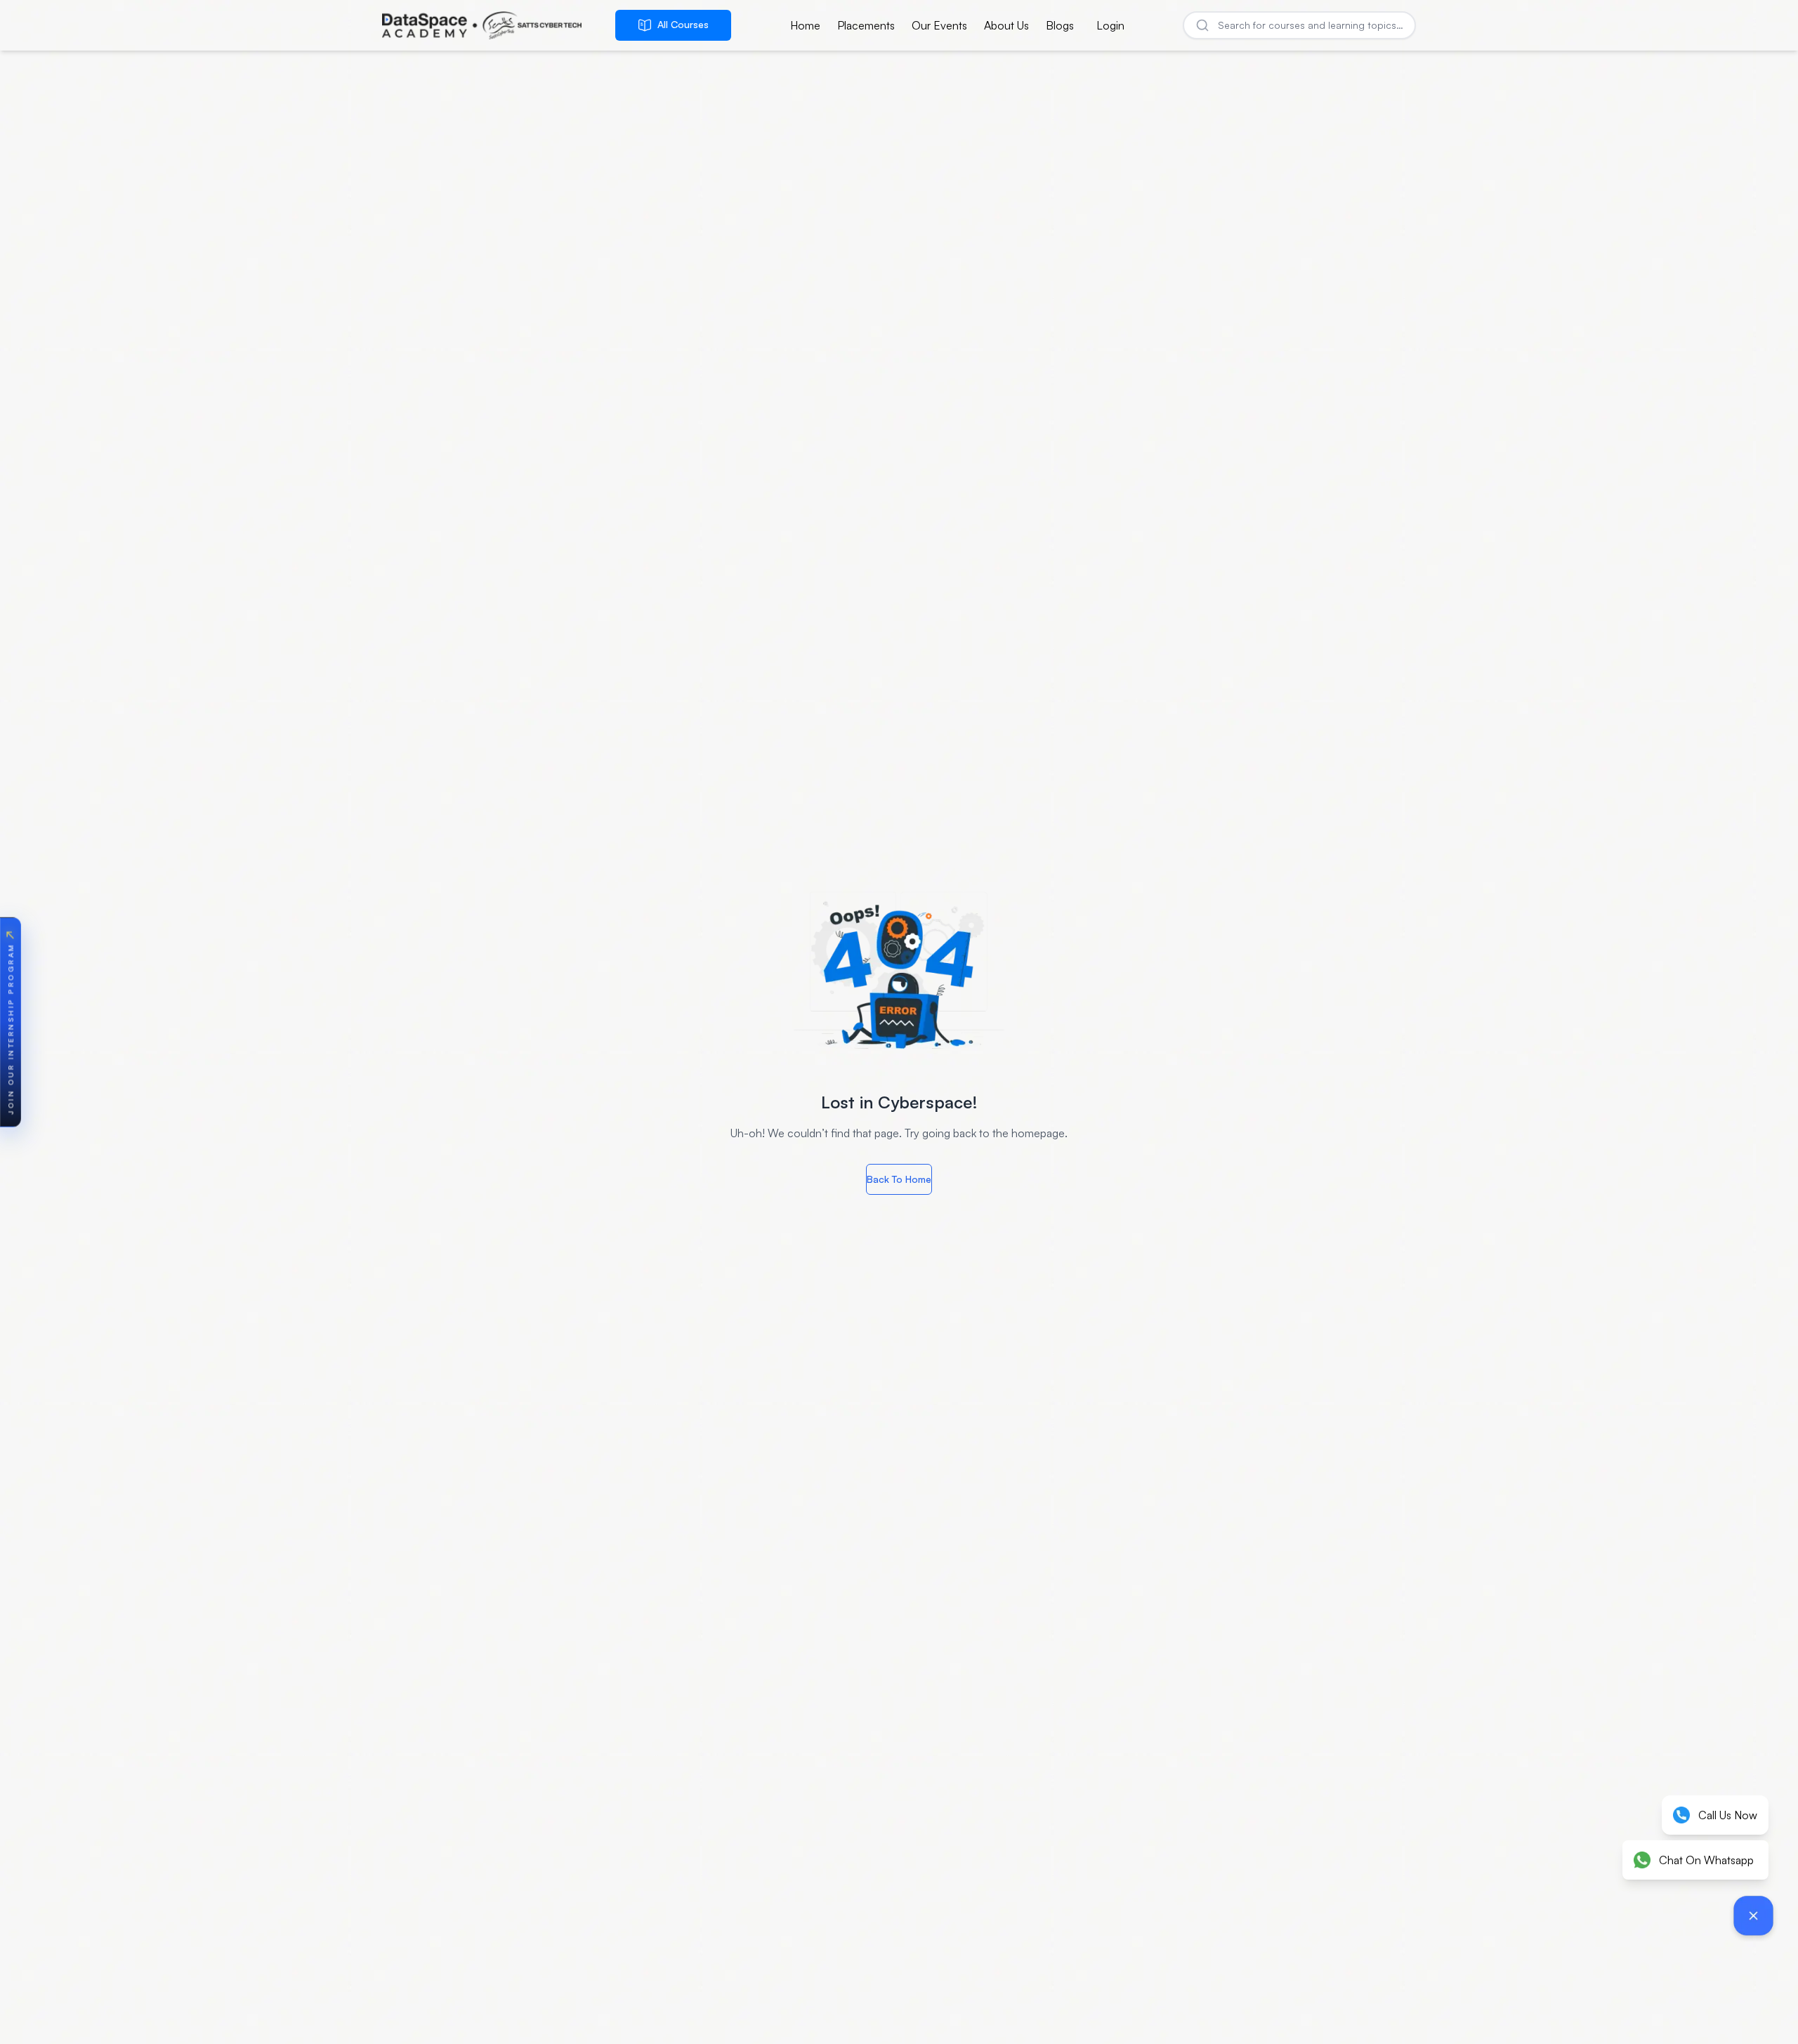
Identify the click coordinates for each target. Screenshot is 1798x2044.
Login (1110, 25)
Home (805, 25)
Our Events (939, 25)
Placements (866, 25)
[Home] (482, 25)
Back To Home (899, 1179)
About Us (1006, 25)
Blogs (1060, 25)
